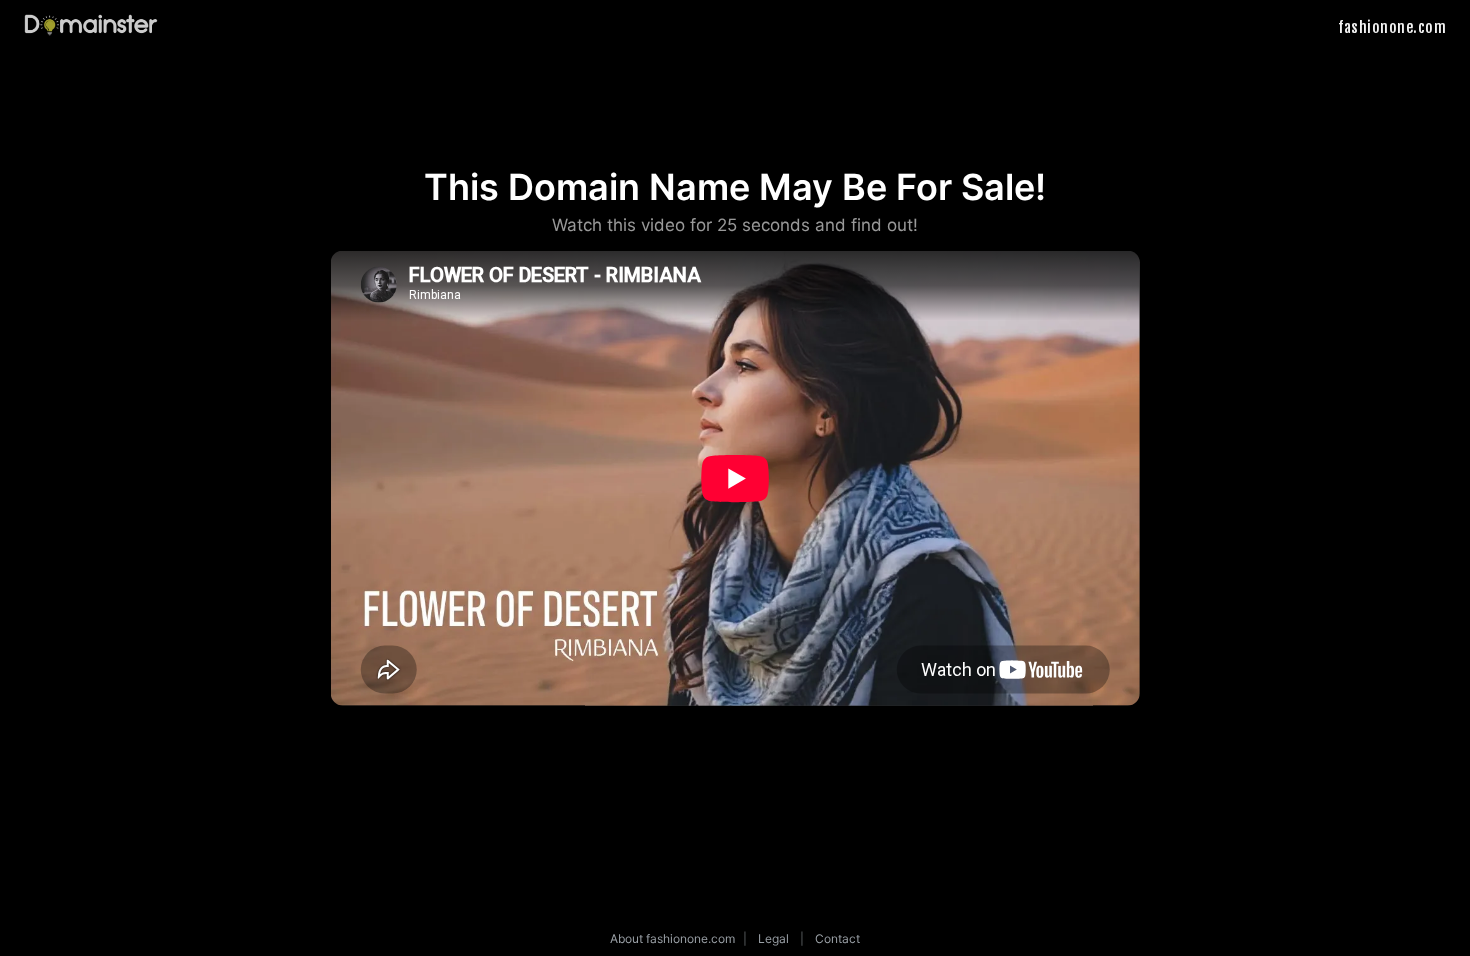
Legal (773, 938)
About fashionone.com (672, 938)
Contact (837, 938)
